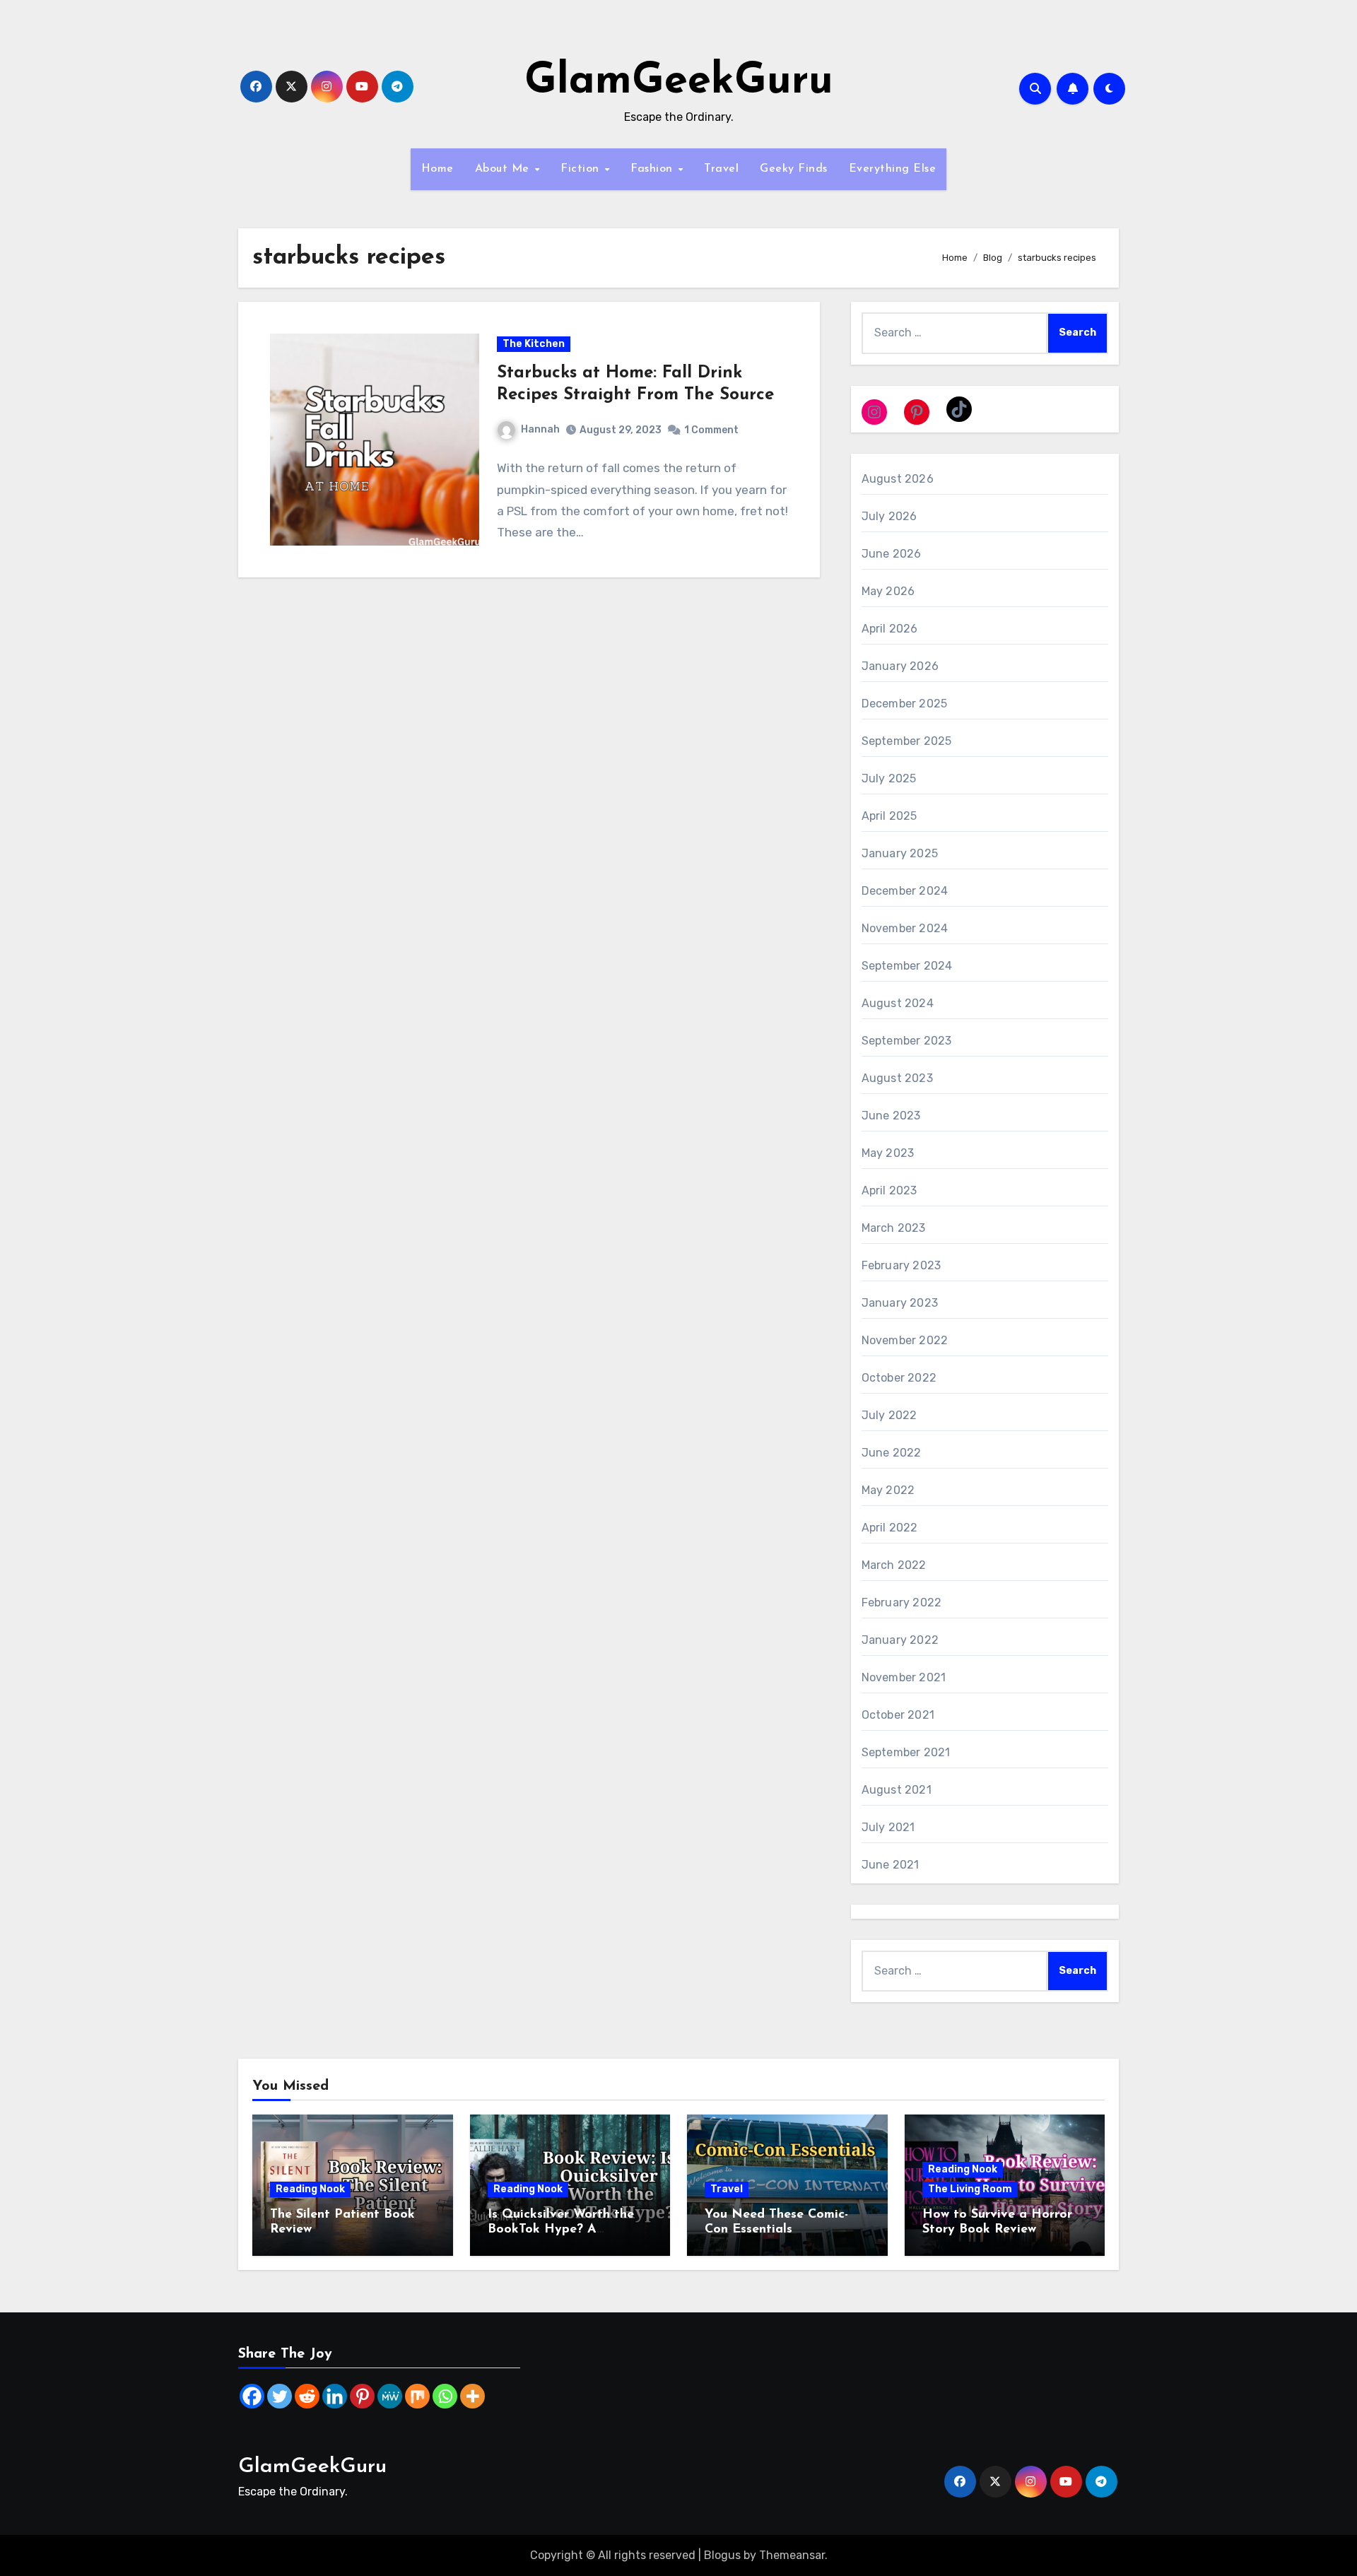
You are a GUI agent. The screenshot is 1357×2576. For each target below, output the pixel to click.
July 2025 (889, 778)
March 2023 (894, 1228)
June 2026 (892, 554)
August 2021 (897, 1790)
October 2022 (899, 1378)
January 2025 (900, 853)
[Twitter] (280, 2396)
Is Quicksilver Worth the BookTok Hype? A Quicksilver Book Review (562, 2230)
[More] (472, 2396)
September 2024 (907, 966)
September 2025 (907, 741)
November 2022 (905, 1340)
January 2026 (900, 666)
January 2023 (900, 1303)
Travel (721, 169)
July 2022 (889, 1415)
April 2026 (890, 629)
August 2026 (898, 479)
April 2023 (889, 1190)
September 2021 (906, 1752)
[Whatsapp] (445, 2396)
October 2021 (898, 1715)
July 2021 (888, 1827)
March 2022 (894, 1565)
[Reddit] (307, 2396)
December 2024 (905, 891)
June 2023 (891, 1116)
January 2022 (900, 1640)
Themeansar (792, 2555)
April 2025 (889, 816)
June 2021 (891, 1865)
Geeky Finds (794, 169)
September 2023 (907, 1041)
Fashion (653, 169)
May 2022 (888, 1490)
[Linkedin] (335, 2396)
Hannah (540, 429)
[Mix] (417, 2396)
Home (437, 169)
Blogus (722, 2555)
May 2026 (888, 591)
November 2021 (904, 1677)
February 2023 (901, 1265)
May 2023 (888, 1153)
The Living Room (970, 2189)
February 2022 (902, 1602)
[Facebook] (252, 2396)
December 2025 (905, 704)
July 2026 (889, 516)
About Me (504, 169)
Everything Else (893, 169)
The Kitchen (534, 344)
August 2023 (897, 1078)
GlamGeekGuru (679, 82)
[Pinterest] (362, 2396)
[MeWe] (390, 2396)
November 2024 (905, 928)
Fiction (582, 169)
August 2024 (898, 1003)
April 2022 (890, 1528)
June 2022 (892, 1453)
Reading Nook (310, 2189)
